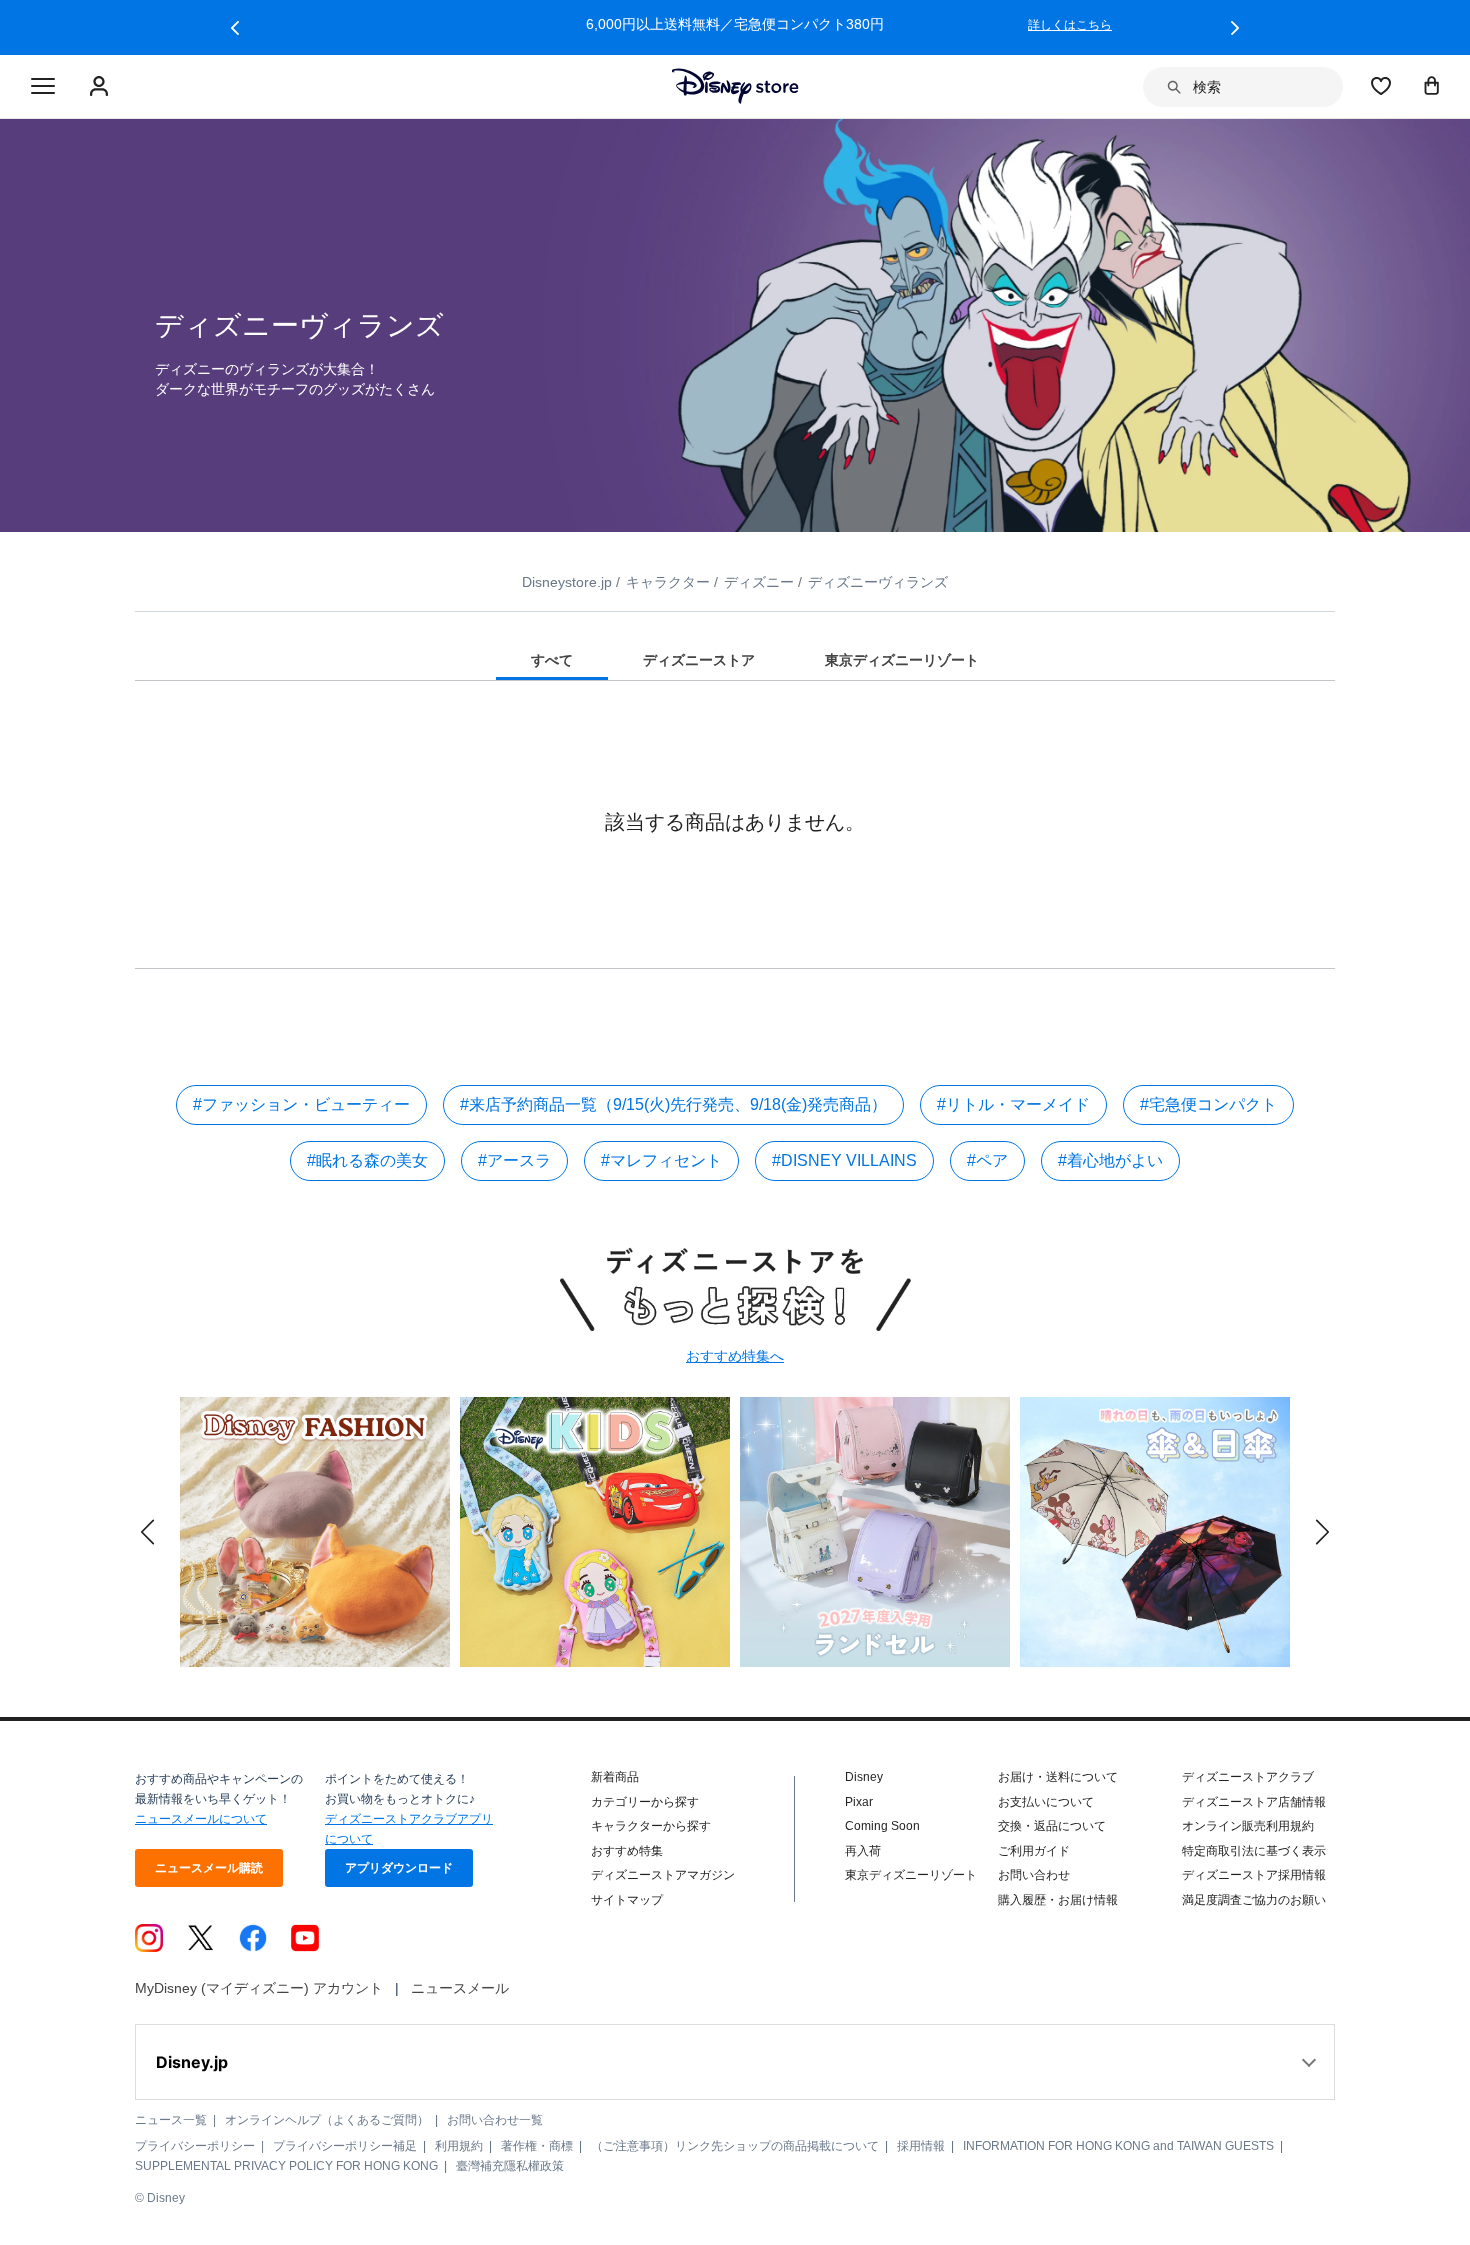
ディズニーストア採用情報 (1254, 1875)
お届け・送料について (1058, 1777)
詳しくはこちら (1070, 25)
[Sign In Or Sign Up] (101, 87)
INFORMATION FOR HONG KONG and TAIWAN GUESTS (1118, 2146)
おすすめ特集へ (735, 1356)
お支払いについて (1046, 1802)
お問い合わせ (1034, 1875)
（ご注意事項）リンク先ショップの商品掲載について (735, 2146)
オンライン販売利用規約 (1248, 1826)
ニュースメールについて (201, 1819)
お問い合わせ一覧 (495, 2120)
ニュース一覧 (171, 2120)
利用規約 (459, 2146)
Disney (864, 1777)
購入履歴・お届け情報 (1058, 1900)
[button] (235, 28)
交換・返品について (1052, 1826)
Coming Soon (882, 1826)
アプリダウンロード (399, 1868)
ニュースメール (460, 1988)
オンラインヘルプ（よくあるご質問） (327, 2120)
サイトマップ (627, 1900)
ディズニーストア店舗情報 (1254, 1802)
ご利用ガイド (1034, 1851)
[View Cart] (1432, 85)
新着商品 (615, 1777)
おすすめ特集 (627, 1851)
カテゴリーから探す (645, 1802)
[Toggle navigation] (43, 87)
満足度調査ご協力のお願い (1254, 1900)
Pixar (859, 1802)
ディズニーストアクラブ (1248, 1777)
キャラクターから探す (651, 1826)
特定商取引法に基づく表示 (1254, 1851)
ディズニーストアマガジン (663, 1875)
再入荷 (863, 1851)
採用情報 (921, 2146)
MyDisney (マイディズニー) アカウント (259, 1988)
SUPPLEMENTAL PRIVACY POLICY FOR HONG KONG (286, 2166)
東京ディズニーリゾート (911, 1875)
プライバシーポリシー (195, 2146)
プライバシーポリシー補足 (345, 2146)
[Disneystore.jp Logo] (735, 86)
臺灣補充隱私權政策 (510, 2166)
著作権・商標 (537, 2146)
